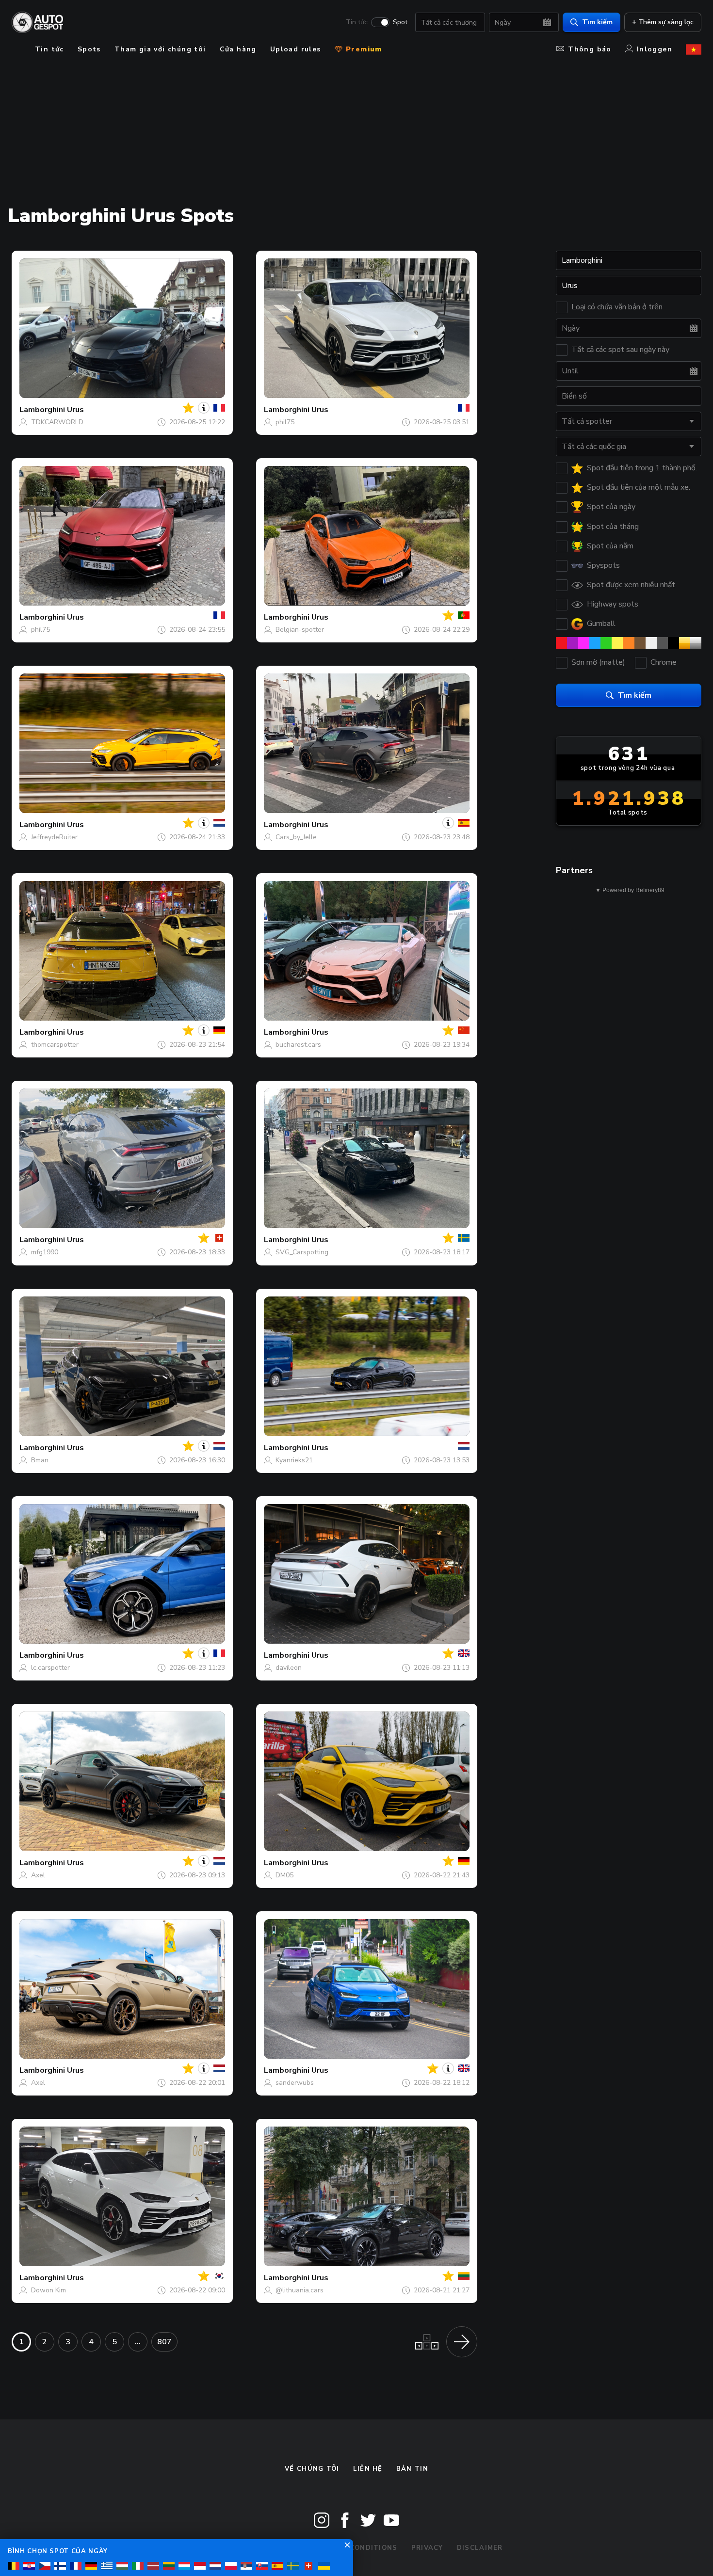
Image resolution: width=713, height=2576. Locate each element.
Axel (38, 1875)
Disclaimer (480, 2548)
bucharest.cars (298, 1045)
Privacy (427, 2548)
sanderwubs (295, 2083)
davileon (289, 1668)
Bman (40, 1460)
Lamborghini (42, 410)
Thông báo (590, 49)
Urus (75, 410)
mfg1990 (45, 1252)
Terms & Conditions (355, 2548)
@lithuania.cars (300, 2290)
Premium (363, 49)
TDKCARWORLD (57, 422)
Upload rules (296, 49)
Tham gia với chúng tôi (160, 49)
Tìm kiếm (597, 22)
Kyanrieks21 (294, 1460)
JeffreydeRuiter (54, 837)
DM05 (284, 1875)
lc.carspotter (50, 1668)
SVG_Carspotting (302, 1252)
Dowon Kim (49, 2290)
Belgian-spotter (300, 630)
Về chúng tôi (312, 2469)
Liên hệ (368, 2469)
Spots (89, 49)
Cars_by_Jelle (296, 837)
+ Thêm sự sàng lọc (663, 22)
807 (164, 2342)
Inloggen (655, 49)
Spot (400, 22)
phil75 (285, 422)
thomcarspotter (55, 1045)
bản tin (412, 2469)
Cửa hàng (238, 49)
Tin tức (357, 22)
